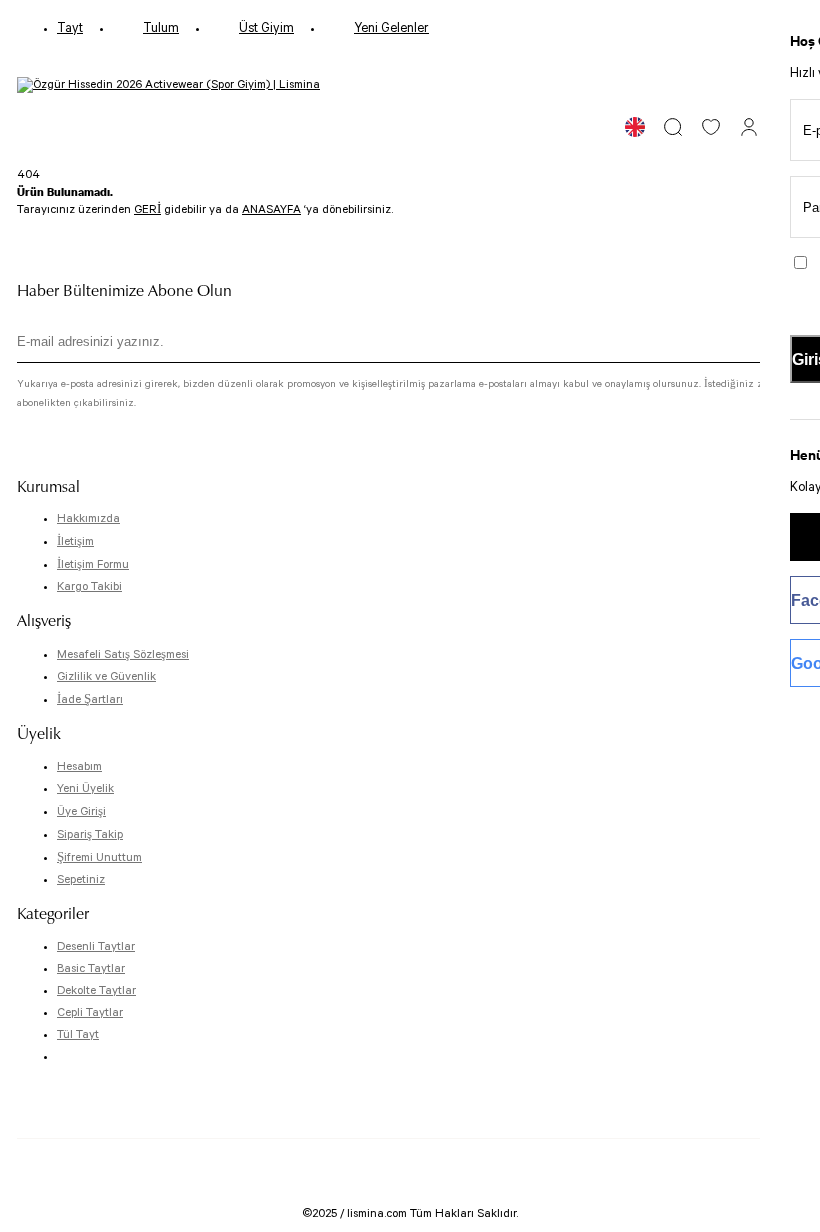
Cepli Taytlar (90, 1012)
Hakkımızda (88, 518)
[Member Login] (749, 127)
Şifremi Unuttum (99, 857)
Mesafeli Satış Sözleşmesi (123, 654)
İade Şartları (90, 699)
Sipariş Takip (90, 834)
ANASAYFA (271, 209)
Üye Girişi (81, 811)
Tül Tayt (78, 1034)
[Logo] (168, 85)
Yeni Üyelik (85, 788)
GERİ (147, 209)
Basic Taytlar (91, 968)
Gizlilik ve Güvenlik (106, 676)
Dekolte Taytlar (96, 990)
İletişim (75, 541)
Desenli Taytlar (96, 946)
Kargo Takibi (89, 586)
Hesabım (79, 766)
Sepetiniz (81, 879)
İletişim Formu (93, 564)
